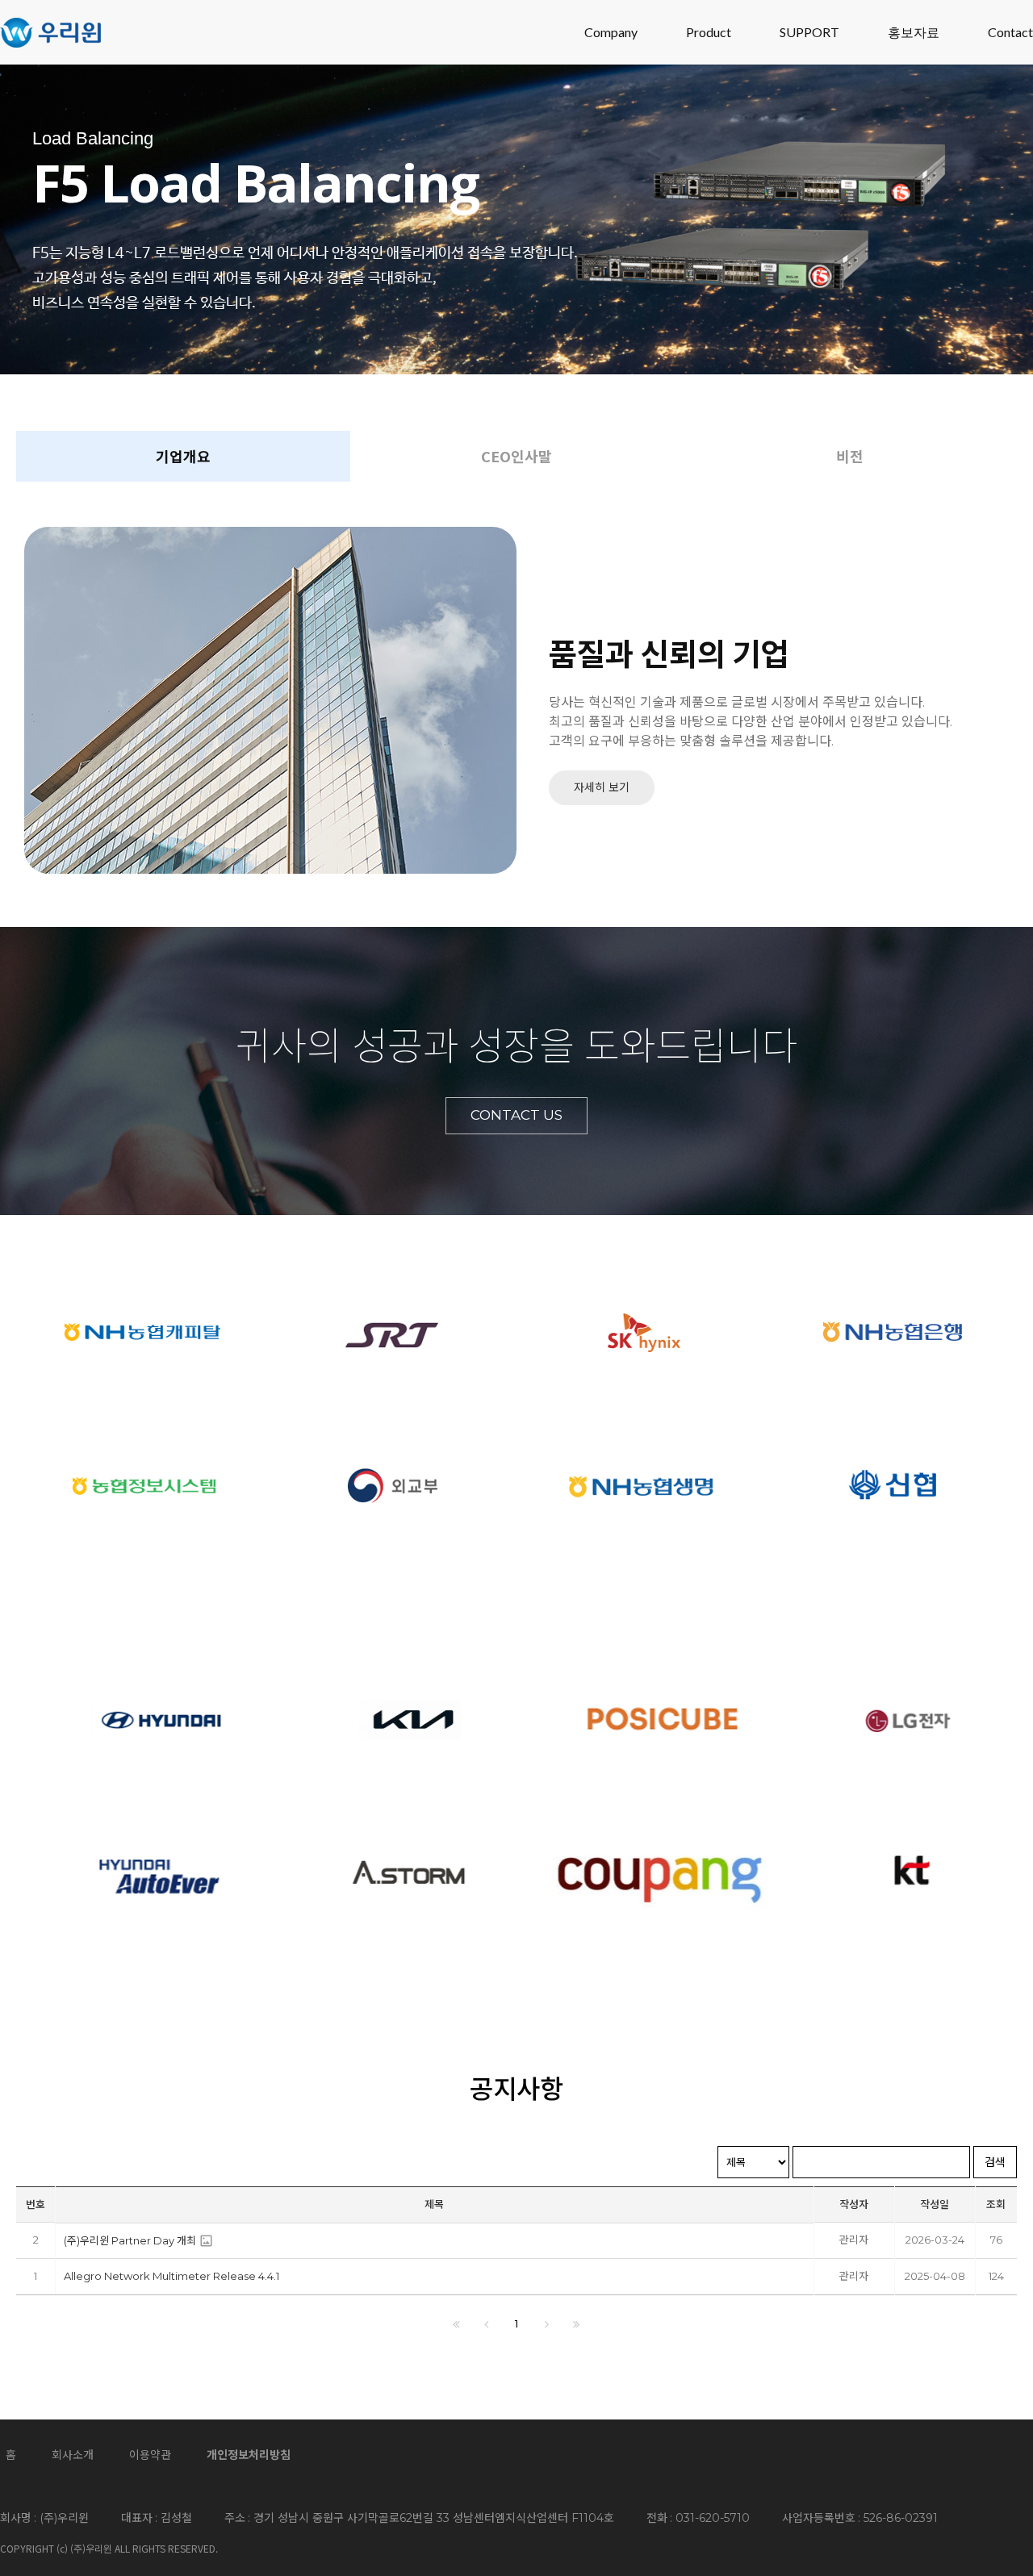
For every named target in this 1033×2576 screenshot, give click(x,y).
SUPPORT (809, 32)
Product (709, 32)
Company (611, 32)
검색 (995, 2162)
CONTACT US (516, 1115)
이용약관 (150, 2455)
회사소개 (73, 2455)
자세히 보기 (602, 787)
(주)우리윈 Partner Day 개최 (130, 2240)
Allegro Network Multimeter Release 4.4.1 (171, 2276)
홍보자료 (914, 32)
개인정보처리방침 (249, 2455)
